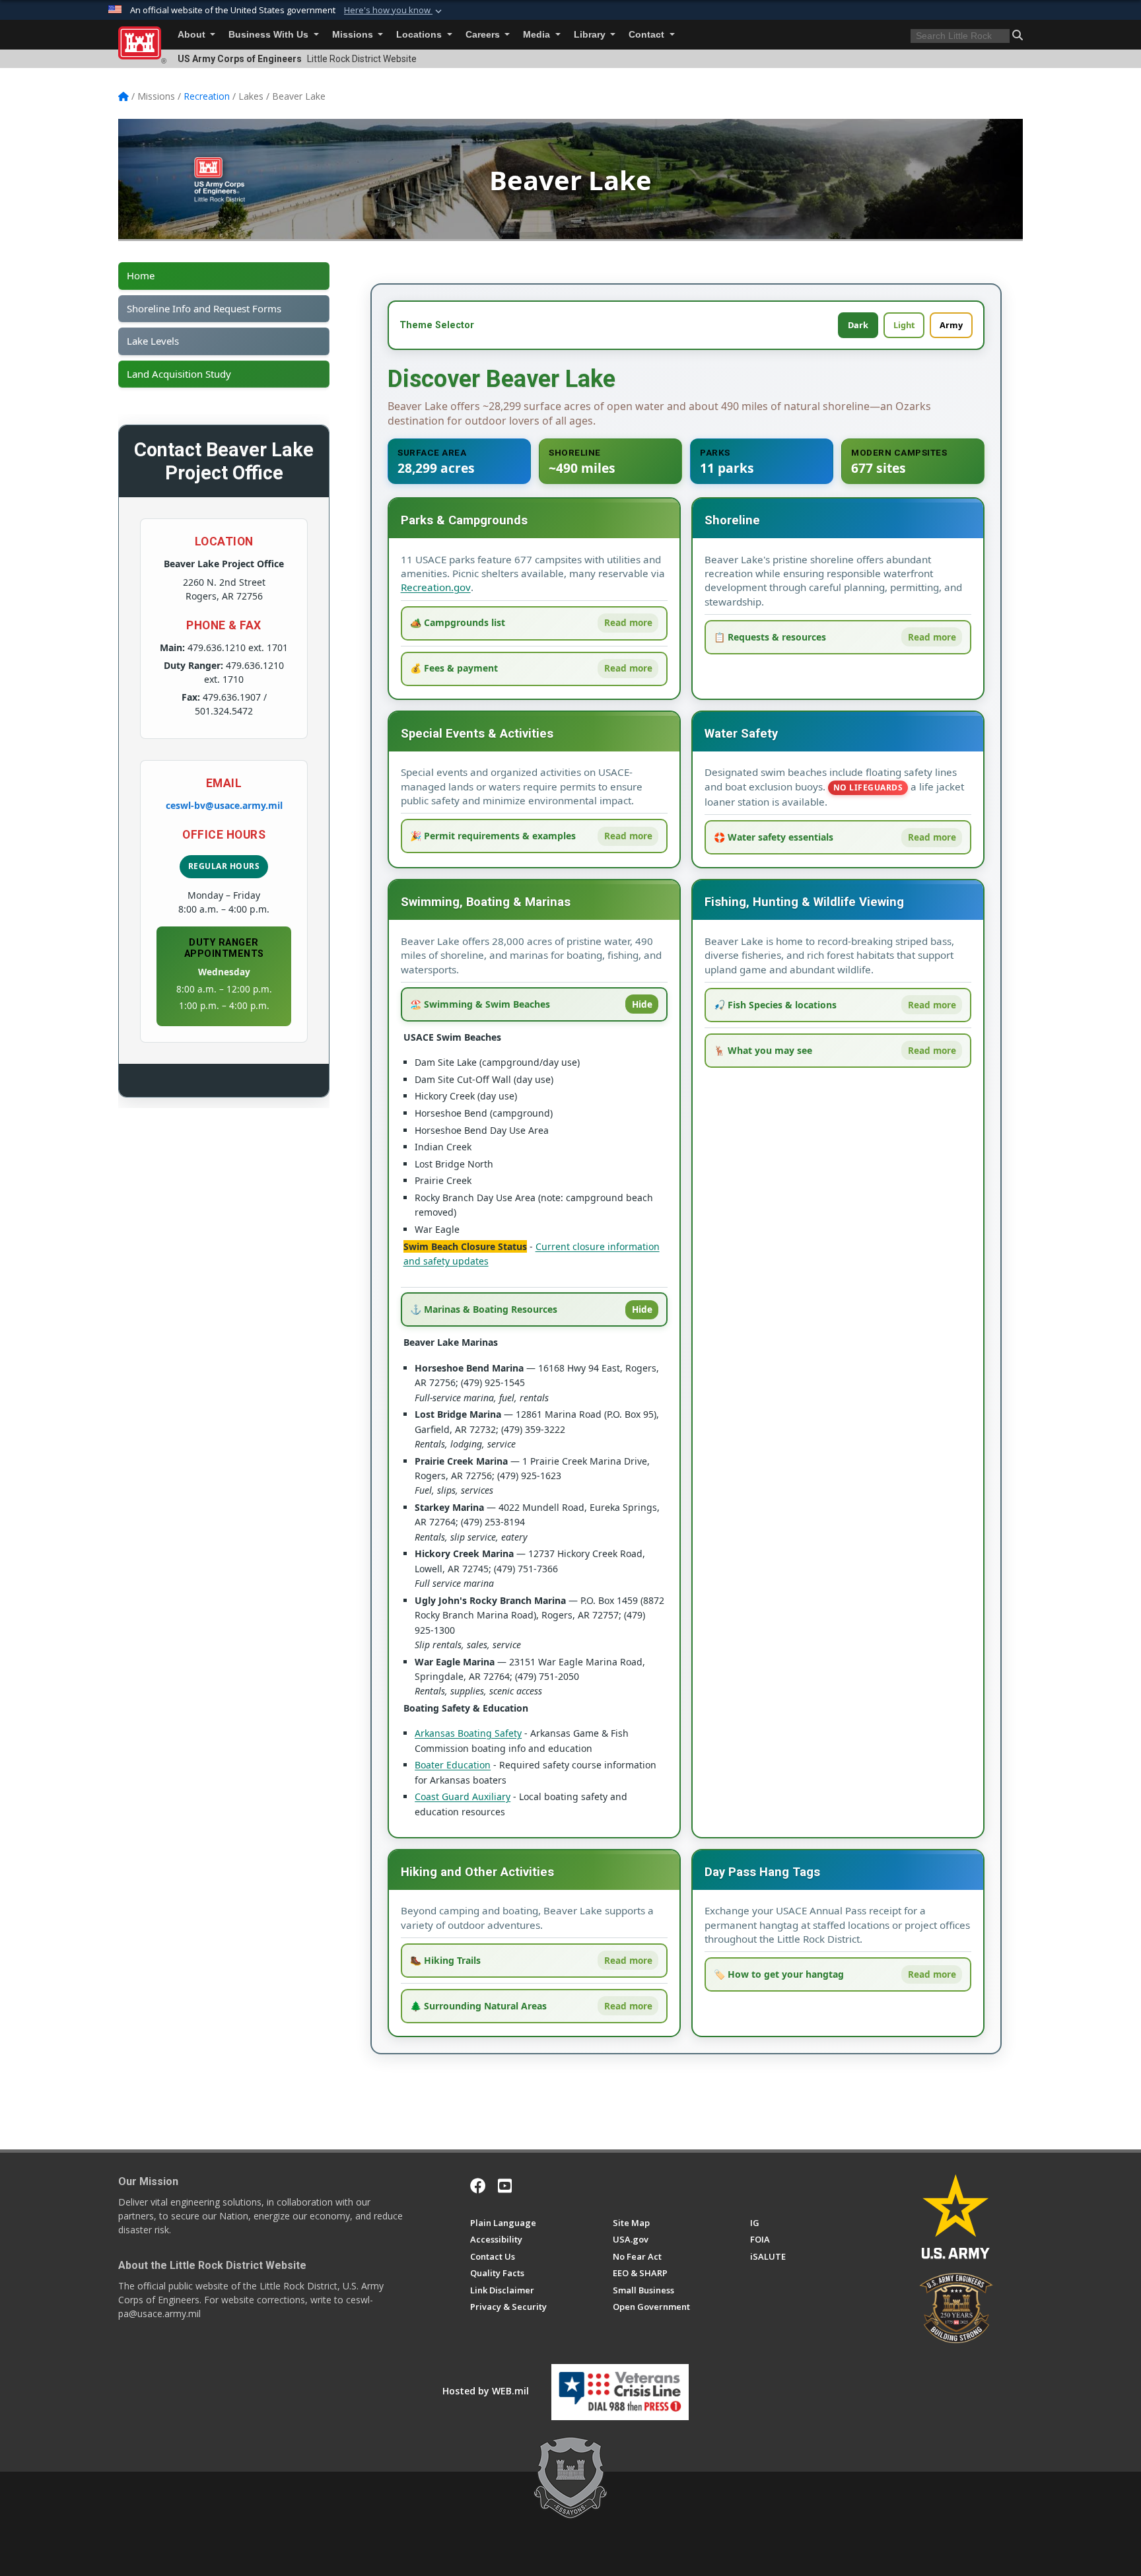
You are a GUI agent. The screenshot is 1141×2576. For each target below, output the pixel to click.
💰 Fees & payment (454, 668)
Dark (858, 325)
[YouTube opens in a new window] (505, 2186)
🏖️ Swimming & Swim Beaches (480, 1004)
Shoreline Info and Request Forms (204, 309)
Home (141, 276)
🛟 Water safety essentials (774, 837)
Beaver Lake (570, 180)
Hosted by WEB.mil (486, 2391)
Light (904, 325)
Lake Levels (153, 341)
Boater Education (453, 1765)
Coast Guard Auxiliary (463, 1796)
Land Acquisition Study (179, 374)
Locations (420, 35)
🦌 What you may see (763, 1050)
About (193, 35)
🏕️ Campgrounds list (458, 622)
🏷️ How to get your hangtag (779, 1974)
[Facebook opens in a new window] (478, 2186)
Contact (648, 35)
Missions (354, 35)
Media (538, 35)
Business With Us (270, 35)
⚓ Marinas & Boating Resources (484, 1309)
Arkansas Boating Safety (468, 1733)
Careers (484, 35)
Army (951, 325)
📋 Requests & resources (770, 637)
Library (591, 35)
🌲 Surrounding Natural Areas (478, 2006)
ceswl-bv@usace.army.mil (224, 805)
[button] (394, 11)
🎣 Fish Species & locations (775, 1005)
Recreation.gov (436, 587)
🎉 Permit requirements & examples (493, 836)
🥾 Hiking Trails (445, 1960)
